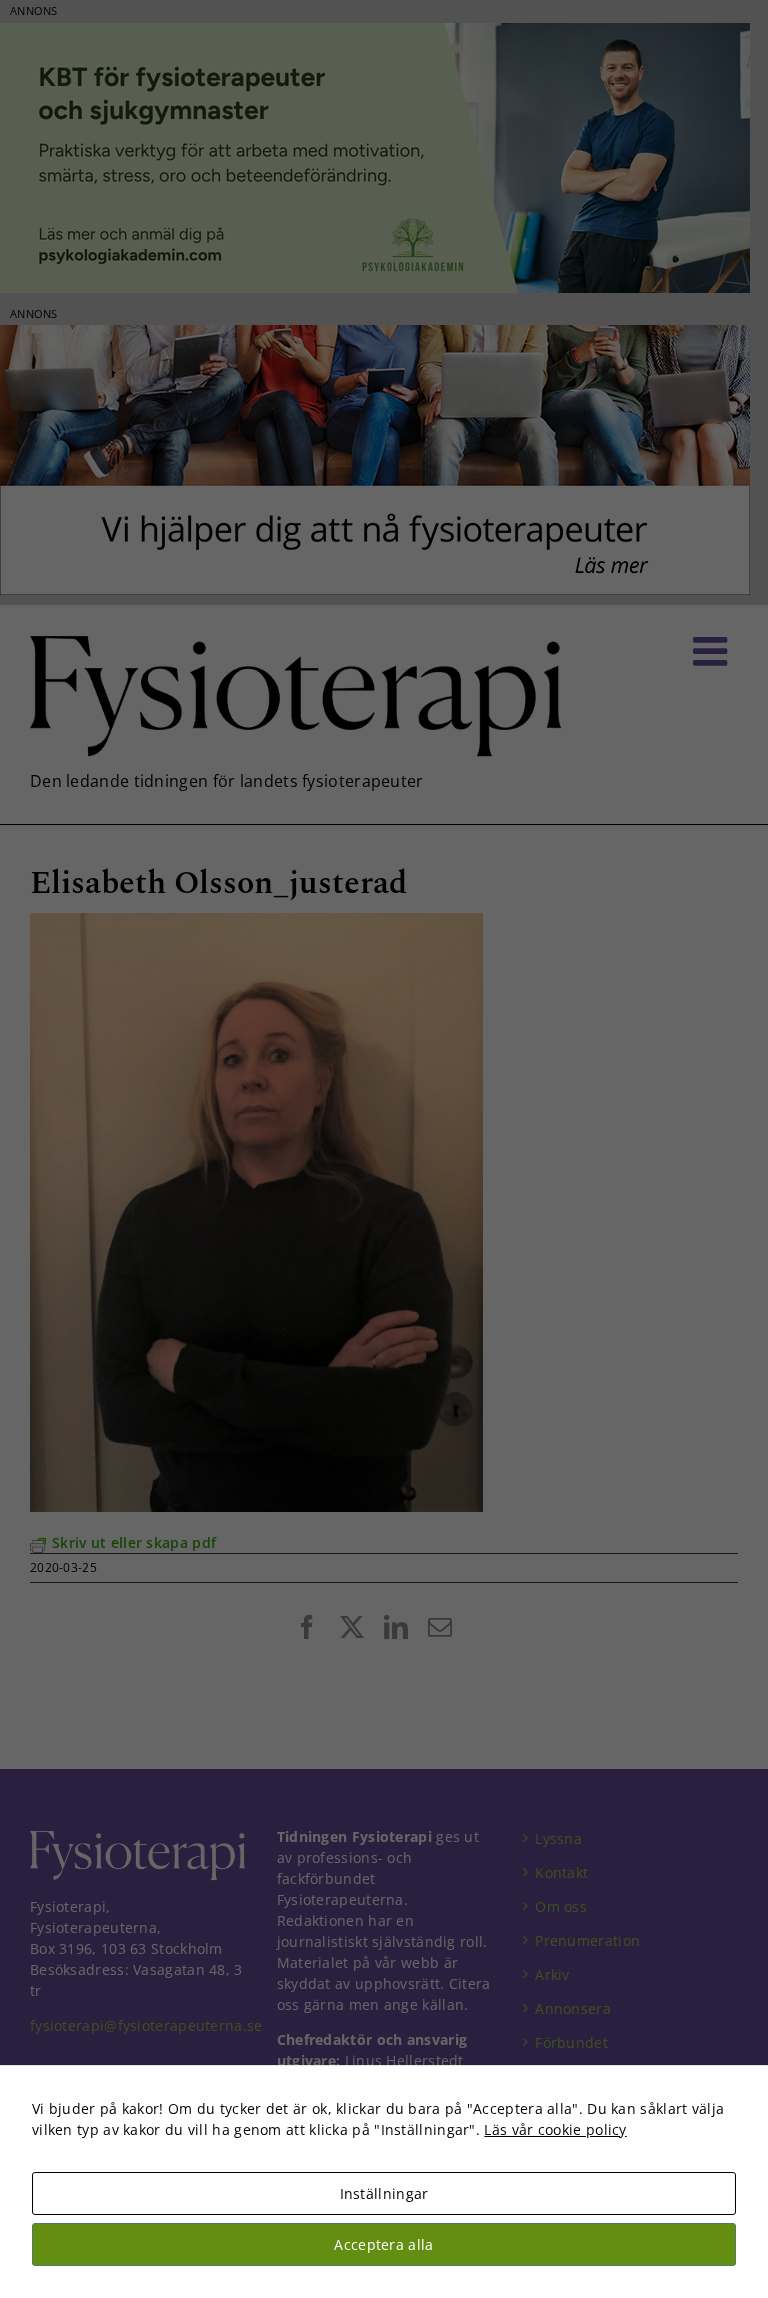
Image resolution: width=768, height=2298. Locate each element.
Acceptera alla (383, 2244)
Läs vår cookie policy (555, 2129)
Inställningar (384, 2193)
